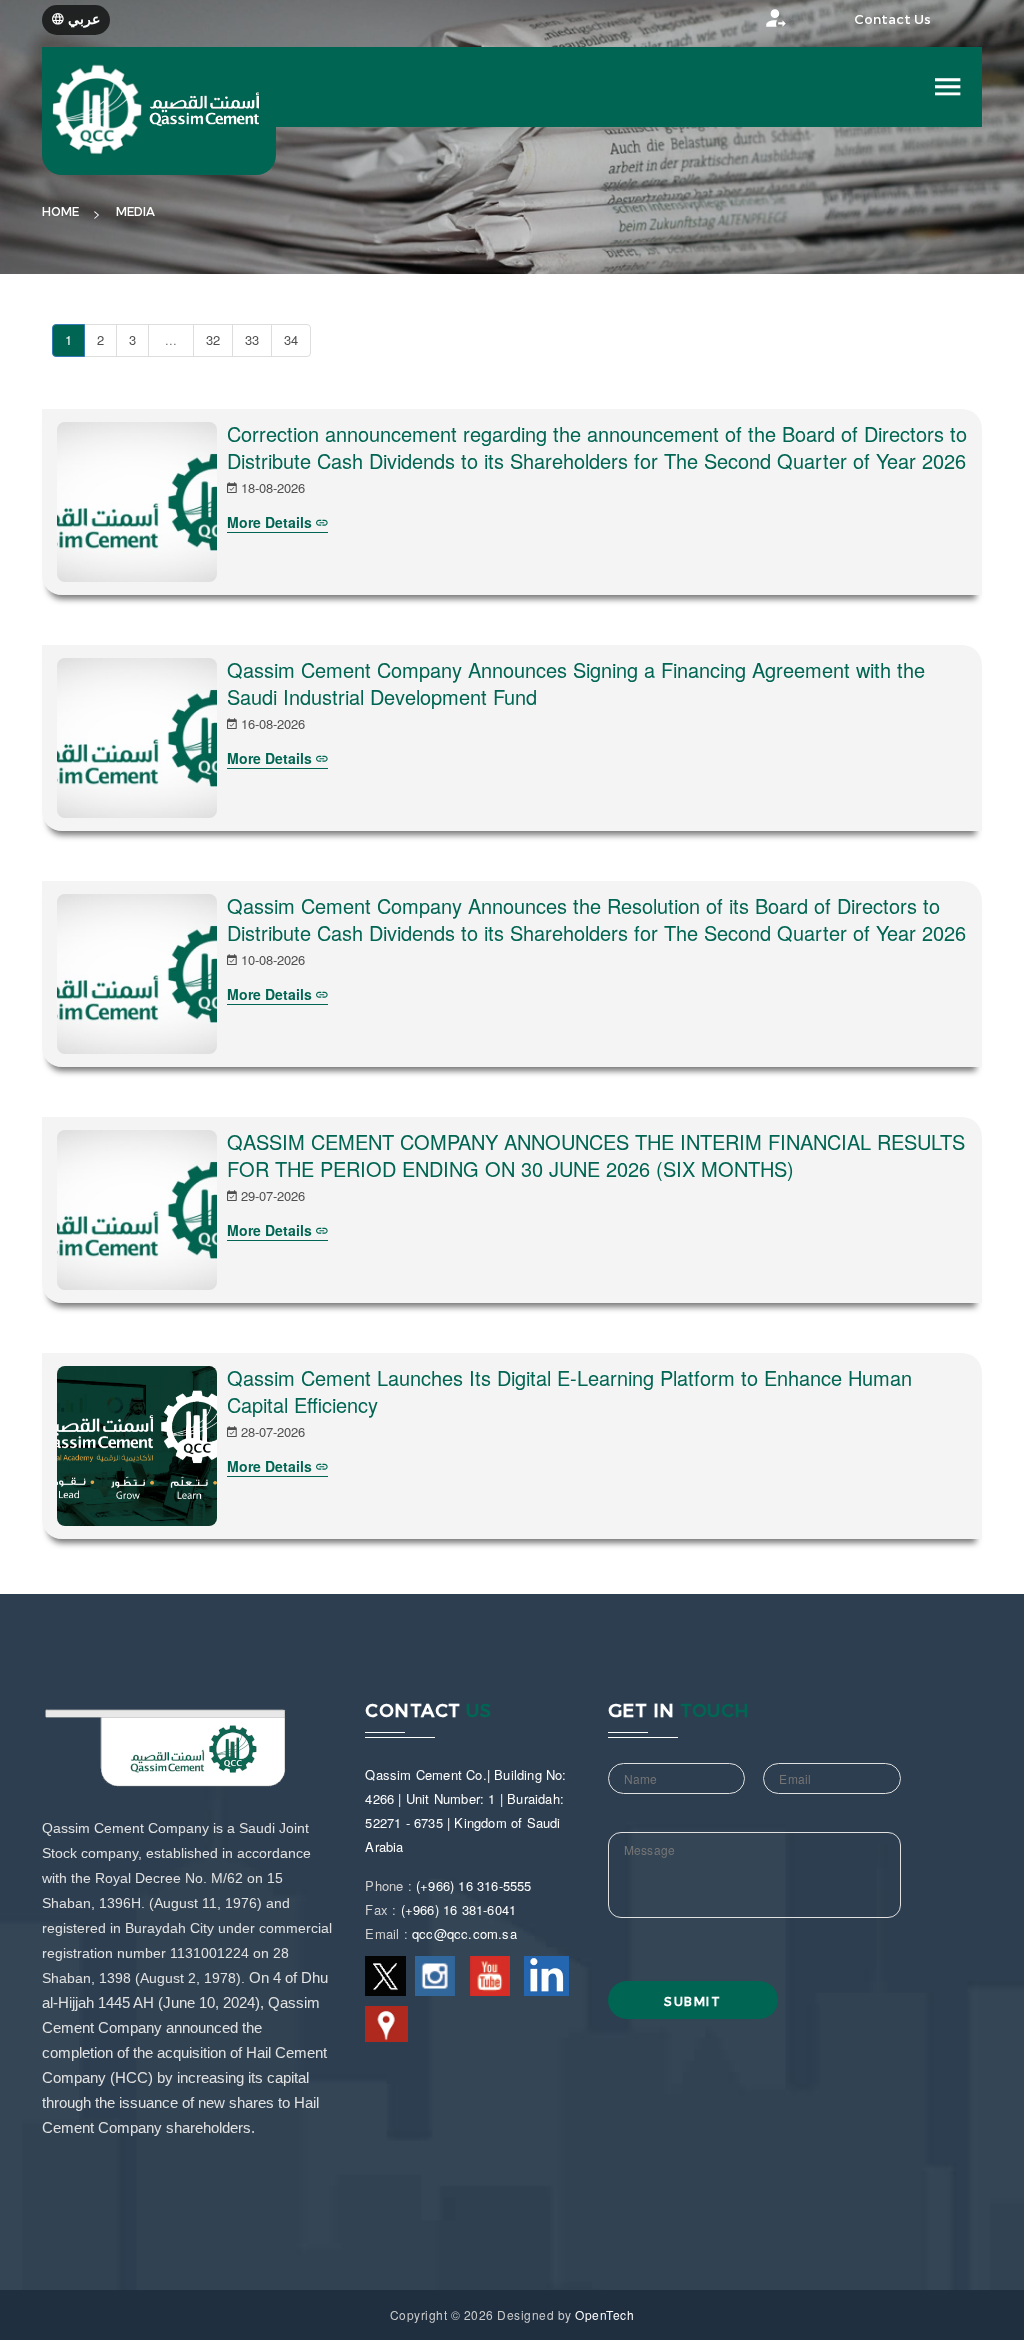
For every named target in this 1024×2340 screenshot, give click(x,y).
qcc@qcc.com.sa (464, 1933)
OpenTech (604, 2314)
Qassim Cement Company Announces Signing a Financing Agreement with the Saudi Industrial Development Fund (576, 683)
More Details (271, 522)
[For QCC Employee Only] (756, 23)
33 (252, 339)
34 (291, 339)
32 (213, 339)
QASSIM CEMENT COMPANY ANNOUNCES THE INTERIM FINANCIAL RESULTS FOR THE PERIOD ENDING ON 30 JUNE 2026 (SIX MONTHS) (596, 1155)
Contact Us (892, 19)
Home (60, 212)
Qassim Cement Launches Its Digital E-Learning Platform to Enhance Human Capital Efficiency (569, 1391)
